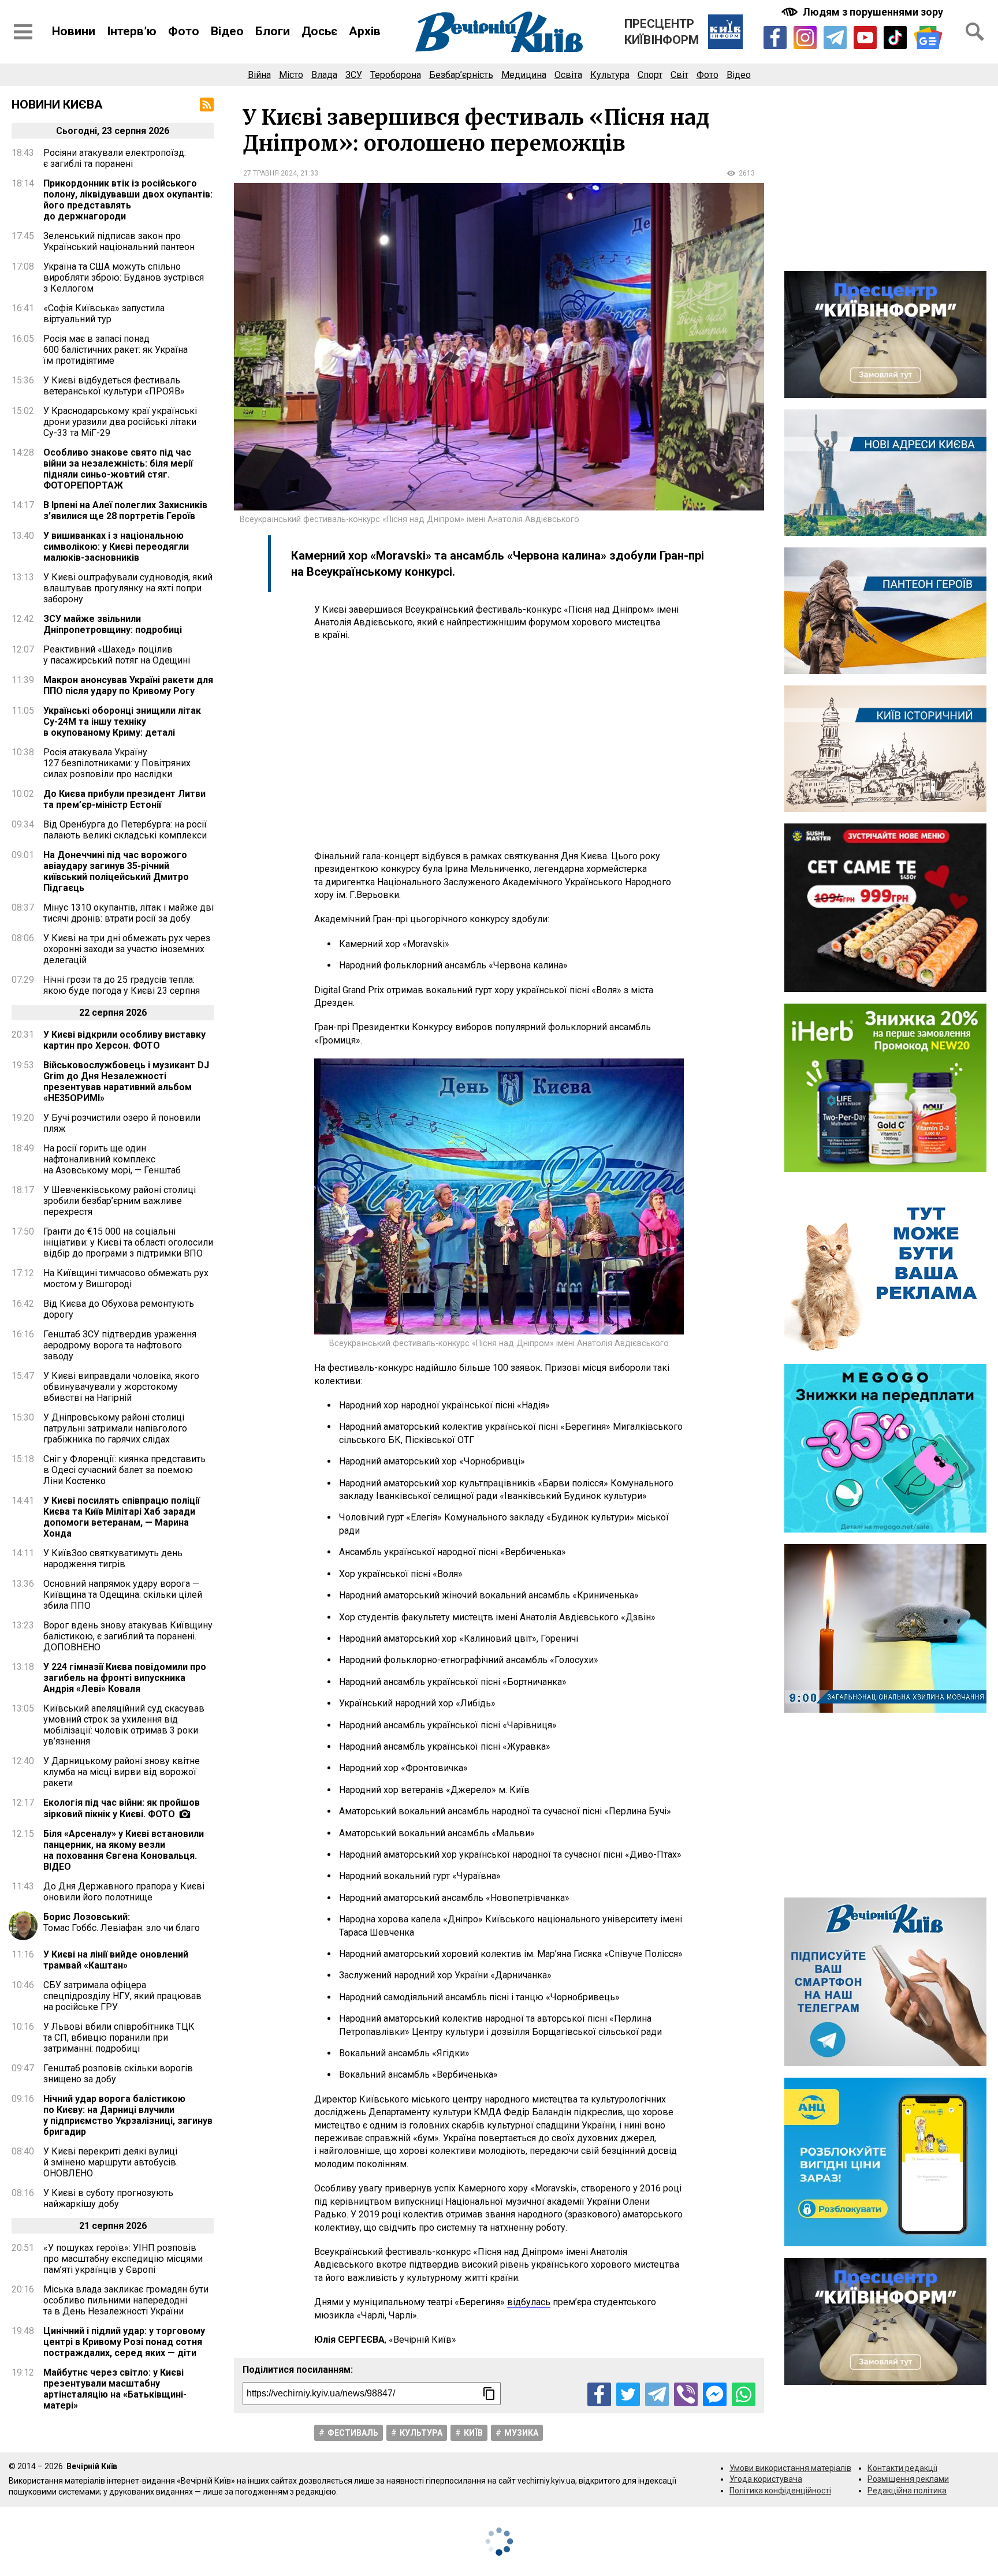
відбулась (529, 2302)
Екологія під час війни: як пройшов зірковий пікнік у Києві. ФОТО (122, 1808)
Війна (259, 75)
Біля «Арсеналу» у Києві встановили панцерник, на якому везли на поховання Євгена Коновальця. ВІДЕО (124, 1850)
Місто (291, 75)
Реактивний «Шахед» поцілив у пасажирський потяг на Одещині (117, 655)
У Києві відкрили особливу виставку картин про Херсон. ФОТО (124, 1040)
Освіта (568, 75)
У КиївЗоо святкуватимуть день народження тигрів (113, 1559)
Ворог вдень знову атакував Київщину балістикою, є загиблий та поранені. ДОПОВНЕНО (128, 1636)
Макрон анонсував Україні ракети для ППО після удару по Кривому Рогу (128, 685)
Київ (473, 2433)
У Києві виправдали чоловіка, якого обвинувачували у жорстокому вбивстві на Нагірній (121, 1387)
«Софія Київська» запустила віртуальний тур (104, 314)
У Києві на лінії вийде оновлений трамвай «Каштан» (116, 1960)
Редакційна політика (907, 2491)
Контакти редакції (902, 2468)
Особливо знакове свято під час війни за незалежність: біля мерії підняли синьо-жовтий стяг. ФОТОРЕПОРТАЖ (118, 469)
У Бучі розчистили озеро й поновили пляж (122, 1123)
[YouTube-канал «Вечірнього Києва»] (865, 38)
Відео (227, 31)
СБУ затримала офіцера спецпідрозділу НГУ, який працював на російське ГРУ (122, 1996)
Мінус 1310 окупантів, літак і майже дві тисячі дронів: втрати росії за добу (129, 913)
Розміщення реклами (908, 2479)
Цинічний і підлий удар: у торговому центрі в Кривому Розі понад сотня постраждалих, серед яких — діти (124, 2342)
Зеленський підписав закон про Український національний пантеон (119, 241)
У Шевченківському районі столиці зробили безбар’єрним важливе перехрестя (120, 1201)
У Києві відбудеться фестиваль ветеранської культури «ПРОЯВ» (114, 386)
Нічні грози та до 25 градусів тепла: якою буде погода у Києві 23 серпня (122, 985)
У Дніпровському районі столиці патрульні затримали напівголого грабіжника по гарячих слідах (115, 1428)
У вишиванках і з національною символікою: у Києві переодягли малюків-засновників (116, 547)
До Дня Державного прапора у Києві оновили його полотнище (124, 1892)
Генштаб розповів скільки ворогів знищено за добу (118, 2074)
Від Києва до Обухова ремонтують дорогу (119, 1309)
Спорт (650, 75)
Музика (521, 2433)
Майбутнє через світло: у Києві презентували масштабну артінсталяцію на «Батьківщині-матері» (115, 2389)
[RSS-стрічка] (207, 105)
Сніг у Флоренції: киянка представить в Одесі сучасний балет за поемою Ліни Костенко (124, 1470)
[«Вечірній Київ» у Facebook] (775, 38)
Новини (74, 31)
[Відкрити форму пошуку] (975, 32)
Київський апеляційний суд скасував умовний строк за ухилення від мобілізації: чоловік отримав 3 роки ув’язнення (124, 1725)
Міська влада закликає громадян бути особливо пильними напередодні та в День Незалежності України (126, 2300)
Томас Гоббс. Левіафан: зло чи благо (122, 1922)
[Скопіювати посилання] (489, 2394)
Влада (324, 75)
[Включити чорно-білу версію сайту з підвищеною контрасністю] (863, 12)
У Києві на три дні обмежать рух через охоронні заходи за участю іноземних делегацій (127, 949)
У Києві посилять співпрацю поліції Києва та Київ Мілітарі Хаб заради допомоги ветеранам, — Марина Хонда (122, 1517)
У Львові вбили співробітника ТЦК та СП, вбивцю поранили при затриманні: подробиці (119, 2038)
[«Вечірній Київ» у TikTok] (895, 38)
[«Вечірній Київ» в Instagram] (805, 38)
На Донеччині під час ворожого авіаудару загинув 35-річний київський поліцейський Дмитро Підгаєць (116, 871)
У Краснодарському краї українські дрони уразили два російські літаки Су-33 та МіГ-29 (120, 422)
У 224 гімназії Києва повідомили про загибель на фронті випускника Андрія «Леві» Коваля (125, 1678)
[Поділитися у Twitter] (628, 2394)
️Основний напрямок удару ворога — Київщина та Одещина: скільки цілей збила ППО (123, 1595)
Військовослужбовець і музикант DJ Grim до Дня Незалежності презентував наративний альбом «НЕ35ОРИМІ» (126, 1082)
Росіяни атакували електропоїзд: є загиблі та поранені (115, 158)
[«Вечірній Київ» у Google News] (928, 38)
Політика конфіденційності (780, 2491)
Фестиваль (353, 2433)
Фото (184, 31)
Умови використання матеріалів (790, 2468)
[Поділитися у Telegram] (657, 2394)
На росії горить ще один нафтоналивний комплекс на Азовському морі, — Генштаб (112, 1159)
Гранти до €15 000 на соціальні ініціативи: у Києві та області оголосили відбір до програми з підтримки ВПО (128, 1242)
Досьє (319, 31)
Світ (679, 75)
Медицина (524, 75)
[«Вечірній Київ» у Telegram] (835, 38)
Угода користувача (766, 2479)
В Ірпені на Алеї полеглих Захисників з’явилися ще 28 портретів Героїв (125, 510)
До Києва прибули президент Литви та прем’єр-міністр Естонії (124, 799)
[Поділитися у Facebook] (599, 2394)
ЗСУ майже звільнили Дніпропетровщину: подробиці (113, 624)
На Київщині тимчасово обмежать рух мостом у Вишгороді (126, 1278)
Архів (365, 31)
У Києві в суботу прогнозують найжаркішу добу (108, 2198)
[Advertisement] (499, 746)
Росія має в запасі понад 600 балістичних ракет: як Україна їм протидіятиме (116, 350)
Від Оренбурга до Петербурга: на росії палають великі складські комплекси (125, 830)
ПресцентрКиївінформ (662, 32)
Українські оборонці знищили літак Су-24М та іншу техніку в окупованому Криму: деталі (122, 722)
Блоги (273, 31)
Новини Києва (57, 105)
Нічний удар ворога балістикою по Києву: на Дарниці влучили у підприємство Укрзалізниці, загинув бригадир (128, 2115)
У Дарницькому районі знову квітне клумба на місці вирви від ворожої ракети (122, 1772)
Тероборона (396, 75)
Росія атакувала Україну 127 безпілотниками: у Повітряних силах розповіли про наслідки (117, 763)
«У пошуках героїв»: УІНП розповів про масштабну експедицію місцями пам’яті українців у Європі (123, 2259)
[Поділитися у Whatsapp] (744, 2394)
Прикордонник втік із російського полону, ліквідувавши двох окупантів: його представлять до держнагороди (128, 200)
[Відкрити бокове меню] (23, 32)
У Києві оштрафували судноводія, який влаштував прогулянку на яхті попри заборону (128, 588)
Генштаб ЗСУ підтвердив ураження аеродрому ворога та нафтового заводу (120, 1345)
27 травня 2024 (270, 173)
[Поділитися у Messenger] (715, 2394)
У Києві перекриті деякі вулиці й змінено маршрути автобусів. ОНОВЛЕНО (111, 2162)
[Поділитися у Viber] (686, 2394)
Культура (610, 75)
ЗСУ (354, 75)
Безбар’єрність (461, 75)
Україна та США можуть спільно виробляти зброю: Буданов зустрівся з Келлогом (124, 277)
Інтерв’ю (132, 31)
